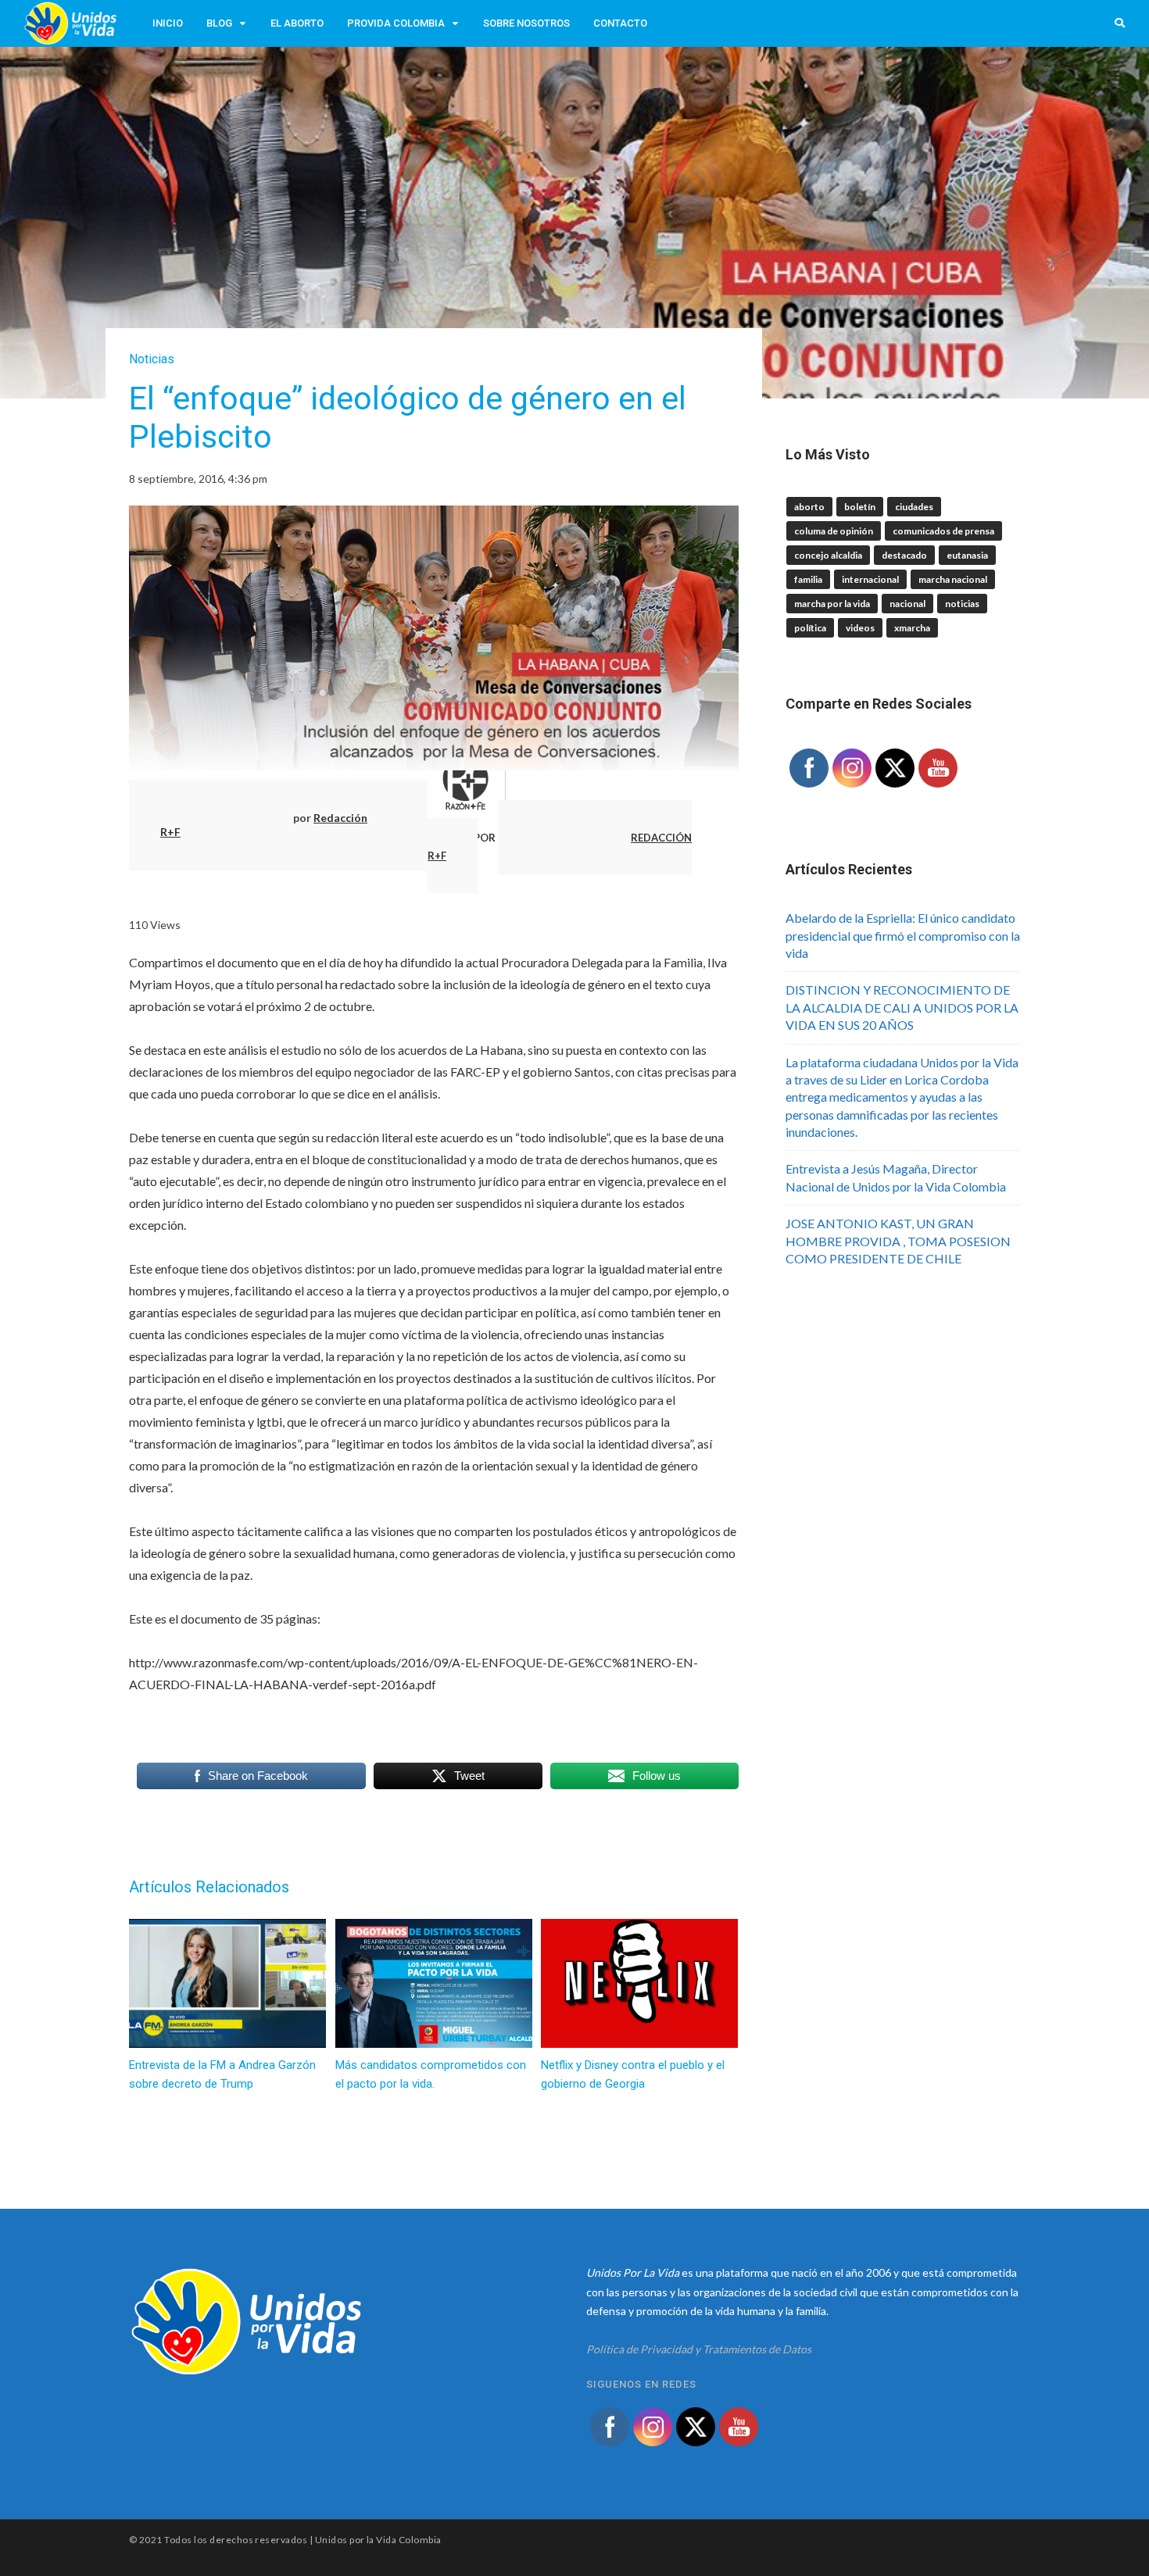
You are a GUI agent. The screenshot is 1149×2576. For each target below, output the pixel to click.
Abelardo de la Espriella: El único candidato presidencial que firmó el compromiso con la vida (903, 935)
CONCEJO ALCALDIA (828, 555)
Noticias (152, 359)
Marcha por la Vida (832, 604)
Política (810, 628)
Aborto (809, 507)
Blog (219, 23)
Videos (860, 628)
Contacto (620, 23)
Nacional (907, 604)
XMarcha (912, 628)
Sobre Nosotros (526, 23)
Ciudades (914, 507)
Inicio (168, 23)
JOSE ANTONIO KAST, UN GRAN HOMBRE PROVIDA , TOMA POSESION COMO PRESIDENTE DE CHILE (898, 1241)
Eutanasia (967, 555)
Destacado (904, 555)
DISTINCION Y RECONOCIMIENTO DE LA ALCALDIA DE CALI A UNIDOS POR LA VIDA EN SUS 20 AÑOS (902, 1007)
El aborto (297, 23)
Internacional (870, 579)
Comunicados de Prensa (943, 531)
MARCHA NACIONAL (953, 579)
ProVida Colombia (396, 23)
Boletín (860, 507)
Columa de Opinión (834, 531)
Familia (808, 579)
